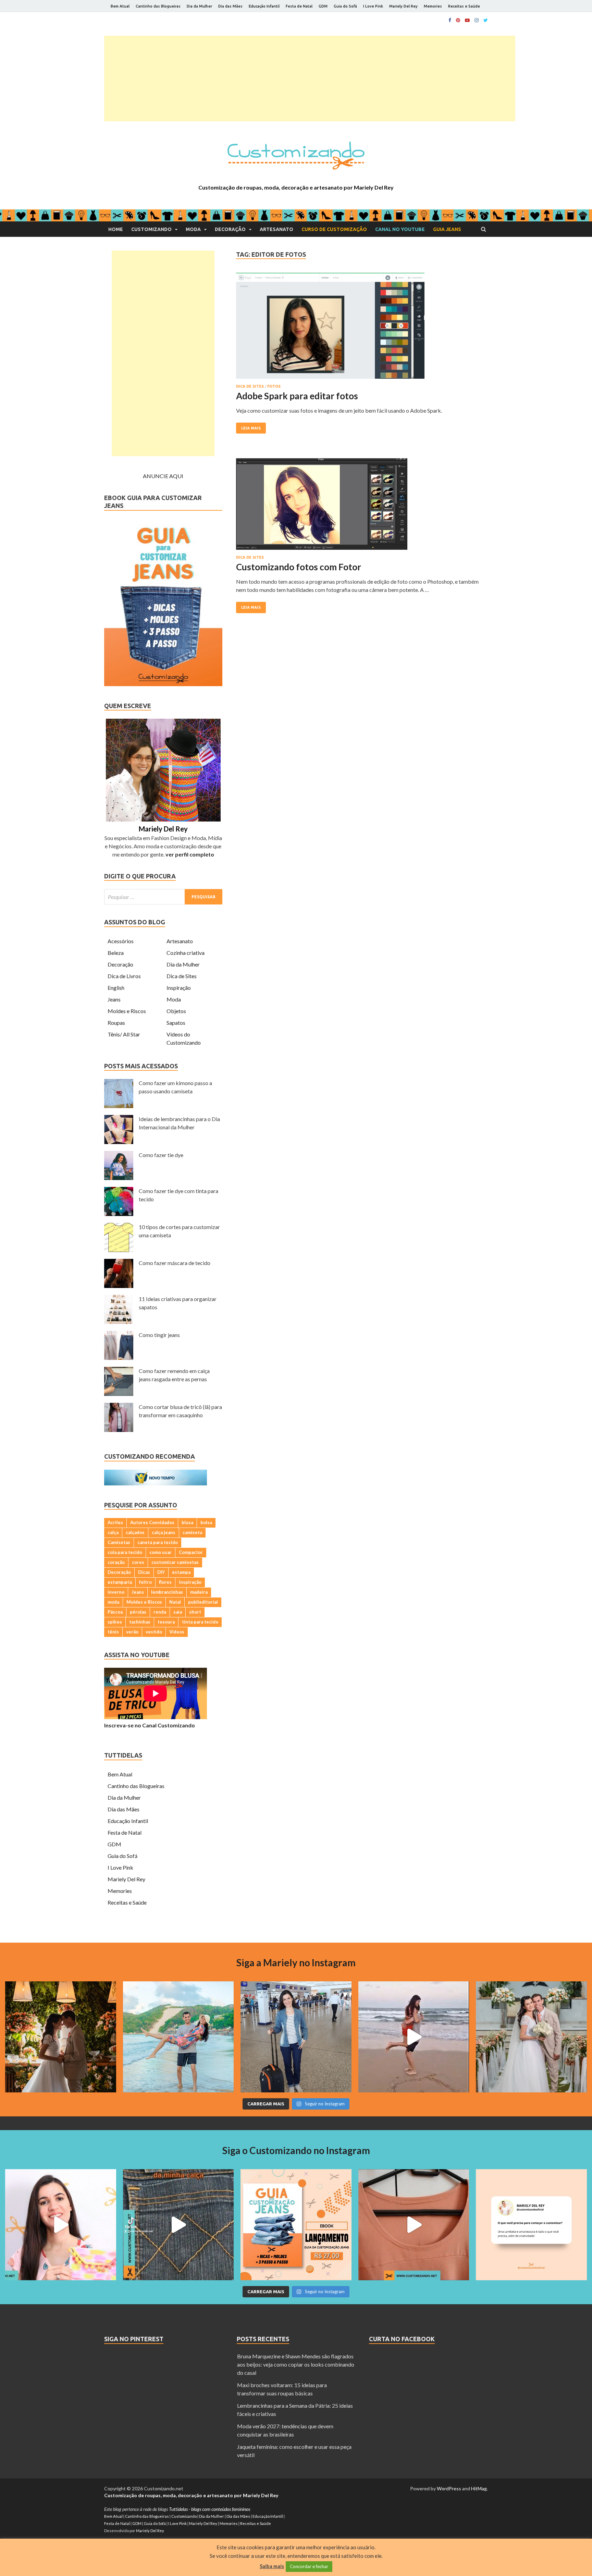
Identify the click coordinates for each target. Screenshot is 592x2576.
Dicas (144, 1572)
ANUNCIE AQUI (163, 476)
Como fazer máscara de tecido (175, 1263)
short (195, 1612)
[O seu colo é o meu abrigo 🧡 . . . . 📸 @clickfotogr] (178, 2037)
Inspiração (179, 988)
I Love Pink (373, 6)
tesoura (166, 1622)
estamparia (120, 1582)
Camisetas (119, 1542)
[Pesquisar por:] (163, 897)
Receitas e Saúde (464, 6)
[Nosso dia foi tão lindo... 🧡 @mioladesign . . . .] (61, 2037)
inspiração (190, 1582)
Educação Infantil (264, 6)
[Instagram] (477, 20)
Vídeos (177, 1632)
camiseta (192, 1532)
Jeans (114, 999)
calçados (135, 1532)
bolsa (206, 1522)
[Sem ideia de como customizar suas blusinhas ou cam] (414, 2225)
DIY (161, 1572)
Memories (433, 6)
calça (113, 1532)
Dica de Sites (250, 386)
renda (160, 1612)
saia (178, 1612)
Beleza (116, 953)
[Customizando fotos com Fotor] (362, 507)
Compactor (191, 1552)
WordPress (449, 2488)
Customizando (151, 229)
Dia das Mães (230, 6)
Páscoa (115, 1612)
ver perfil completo (190, 854)
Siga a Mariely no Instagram (296, 1963)
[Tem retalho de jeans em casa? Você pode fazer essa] (61, 2225)
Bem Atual (120, 6)
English (116, 988)
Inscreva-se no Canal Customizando (150, 1725)
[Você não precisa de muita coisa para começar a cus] (531, 2225)
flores (165, 1582)
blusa (187, 1522)
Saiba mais (272, 2566)
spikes (115, 1622)
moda (113, 1602)
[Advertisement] (310, 78)
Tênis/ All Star (124, 1034)
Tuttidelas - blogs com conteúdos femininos (209, 2509)
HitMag (479, 2488)
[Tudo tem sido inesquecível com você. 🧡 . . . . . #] (414, 2037)
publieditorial (203, 1602)
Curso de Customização (334, 229)
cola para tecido (125, 1552)
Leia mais (251, 428)
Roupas (116, 1023)
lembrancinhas (167, 1592)
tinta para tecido (200, 1622)
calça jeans (164, 1532)
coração (116, 1562)
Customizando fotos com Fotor (299, 567)
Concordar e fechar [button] (309, 2566)
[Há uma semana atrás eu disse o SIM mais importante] (531, 2037)
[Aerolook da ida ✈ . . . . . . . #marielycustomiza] (296, 2037)
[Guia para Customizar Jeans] (163, 684)
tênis (113, 1632)
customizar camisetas (175, 1562)
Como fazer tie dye (161, 1155)
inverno (116, 1592)
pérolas (138, 1612)
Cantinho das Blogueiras (158, 6)
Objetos (176, 1011)
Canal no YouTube (400, 229)
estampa (181, 1572)
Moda (193, 229)
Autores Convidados (152, 1522)
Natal (175, 1602)
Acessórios (121, 941)
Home (116, 229)
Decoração (230, 229)
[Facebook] (450, 20)
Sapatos (176, 1023)
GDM (323, 6)
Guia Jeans (447, 229)
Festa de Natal (299, 6)
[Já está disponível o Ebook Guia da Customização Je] (296, 2225)
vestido (154, 1632)
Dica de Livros (124, 976)
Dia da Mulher (199, 6)
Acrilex (115, 1522)
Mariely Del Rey (403, 6)
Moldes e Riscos (127, 1011)
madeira (199, 1592)
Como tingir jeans (159, 1335)
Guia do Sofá (345, 6)
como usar (161, 1552)
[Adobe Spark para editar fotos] (362, 329)
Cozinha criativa (186, 953)
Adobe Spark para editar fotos (297, 396)
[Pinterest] (458, 20)
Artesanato (276, 229)
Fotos (274, 386)
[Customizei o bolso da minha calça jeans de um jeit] (178, 2225)
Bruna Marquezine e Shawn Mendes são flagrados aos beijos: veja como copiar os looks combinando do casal (296, 2364)
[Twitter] (486, 20)
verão (132, 1632)
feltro (145, 1582)
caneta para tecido (158, 1542)
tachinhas (140, 1622)
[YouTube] (467, 20)
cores (138, 1562)
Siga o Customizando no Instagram (296, 2150)
